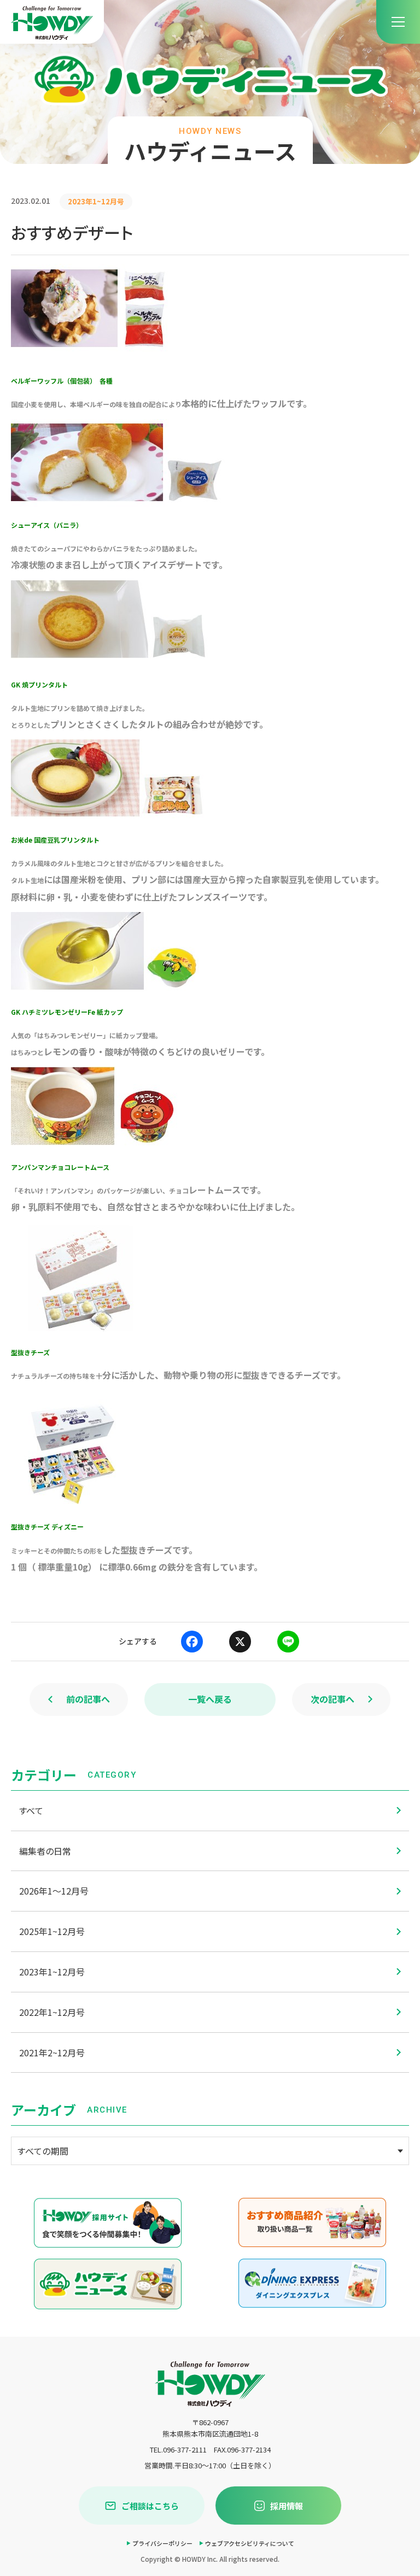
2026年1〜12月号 (54, 1891)
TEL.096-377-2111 (178, 2449)
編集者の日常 (45, 1851)
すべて (31, 1810)
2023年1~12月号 (52, 1972)
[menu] (398, 22)
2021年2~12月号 (52, 2052)
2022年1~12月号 (52, 2012)
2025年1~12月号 (52, 1931)
